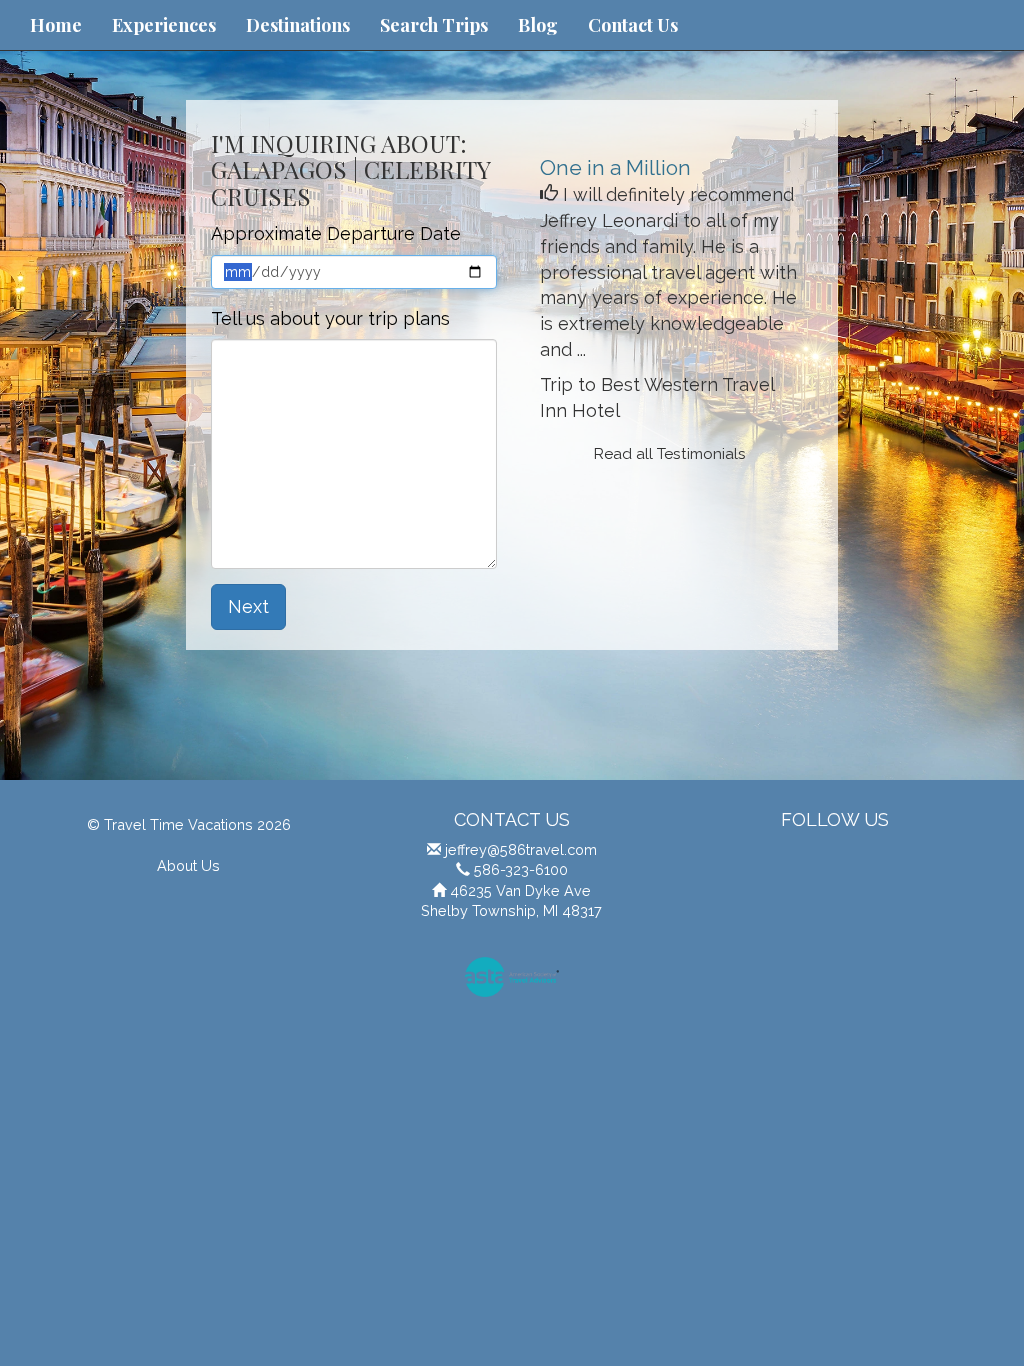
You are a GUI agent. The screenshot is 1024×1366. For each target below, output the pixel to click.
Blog (538, 25)
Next (248, 606)
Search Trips (434, 25)
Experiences (164, 25)
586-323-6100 (521, 869)
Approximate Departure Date (336, 233)
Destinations (298, 25)
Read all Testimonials (670, 454)
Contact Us (633, 25)
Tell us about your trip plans (330, 318)
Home (56, 25)
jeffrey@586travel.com (521, 849)
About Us (188, 865)
